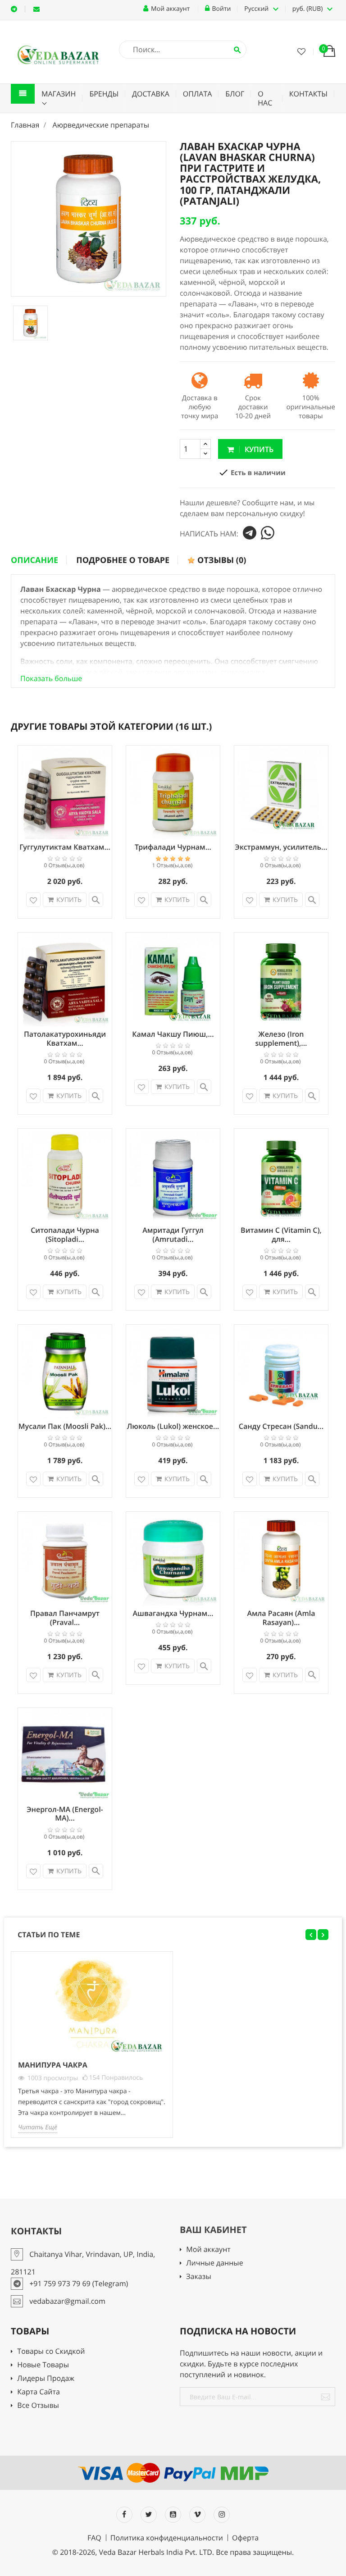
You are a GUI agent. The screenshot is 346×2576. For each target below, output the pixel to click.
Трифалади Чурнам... (173, 847)
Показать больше (51, 678)
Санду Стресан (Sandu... (281, 1426)
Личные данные (214, 2263)
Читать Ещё (38, 2127)
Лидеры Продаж (46, 2379)
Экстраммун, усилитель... (281, 847)
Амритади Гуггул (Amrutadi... (173, 1235)
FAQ (94, 2538)
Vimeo (197, 2515)
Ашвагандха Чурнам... (173, 1613)
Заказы (198, 2277)
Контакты (308, 94)
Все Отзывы (38, 2406)
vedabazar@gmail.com (36, 9)
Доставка (151, 94)
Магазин (59, 94)
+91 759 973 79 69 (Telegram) (14, 9)
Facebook (124, 2515)
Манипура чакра (53, 2065)
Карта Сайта (39, 2392)
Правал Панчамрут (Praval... (65, 1618)
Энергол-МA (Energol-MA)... (65, 1814)
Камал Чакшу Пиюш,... (173, 1034)
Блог (235, 94)
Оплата (198, 94)
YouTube (173, 2515)
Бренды (104, 94)
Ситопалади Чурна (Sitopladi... (65, 1235)
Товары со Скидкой (51, 2352)
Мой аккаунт (208, 2250)
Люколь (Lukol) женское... (173, 1426)
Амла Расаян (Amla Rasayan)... (281, 1618)
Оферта (245, 2538)
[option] (30, 323)
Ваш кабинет (213, 2230)
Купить (258, 449)
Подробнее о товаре (123, 560)
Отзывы (221, 560)
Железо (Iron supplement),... (281, 1039)
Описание (34, 560)
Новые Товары (43, 2365)
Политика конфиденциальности (167, 2538)
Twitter (149, 2515)
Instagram (222, 2515)
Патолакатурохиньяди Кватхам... (65, 1039)
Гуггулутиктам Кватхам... (65, 847)
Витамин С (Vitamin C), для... (281, 1235)
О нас (265, 98)
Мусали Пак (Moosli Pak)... (65, 1426)
